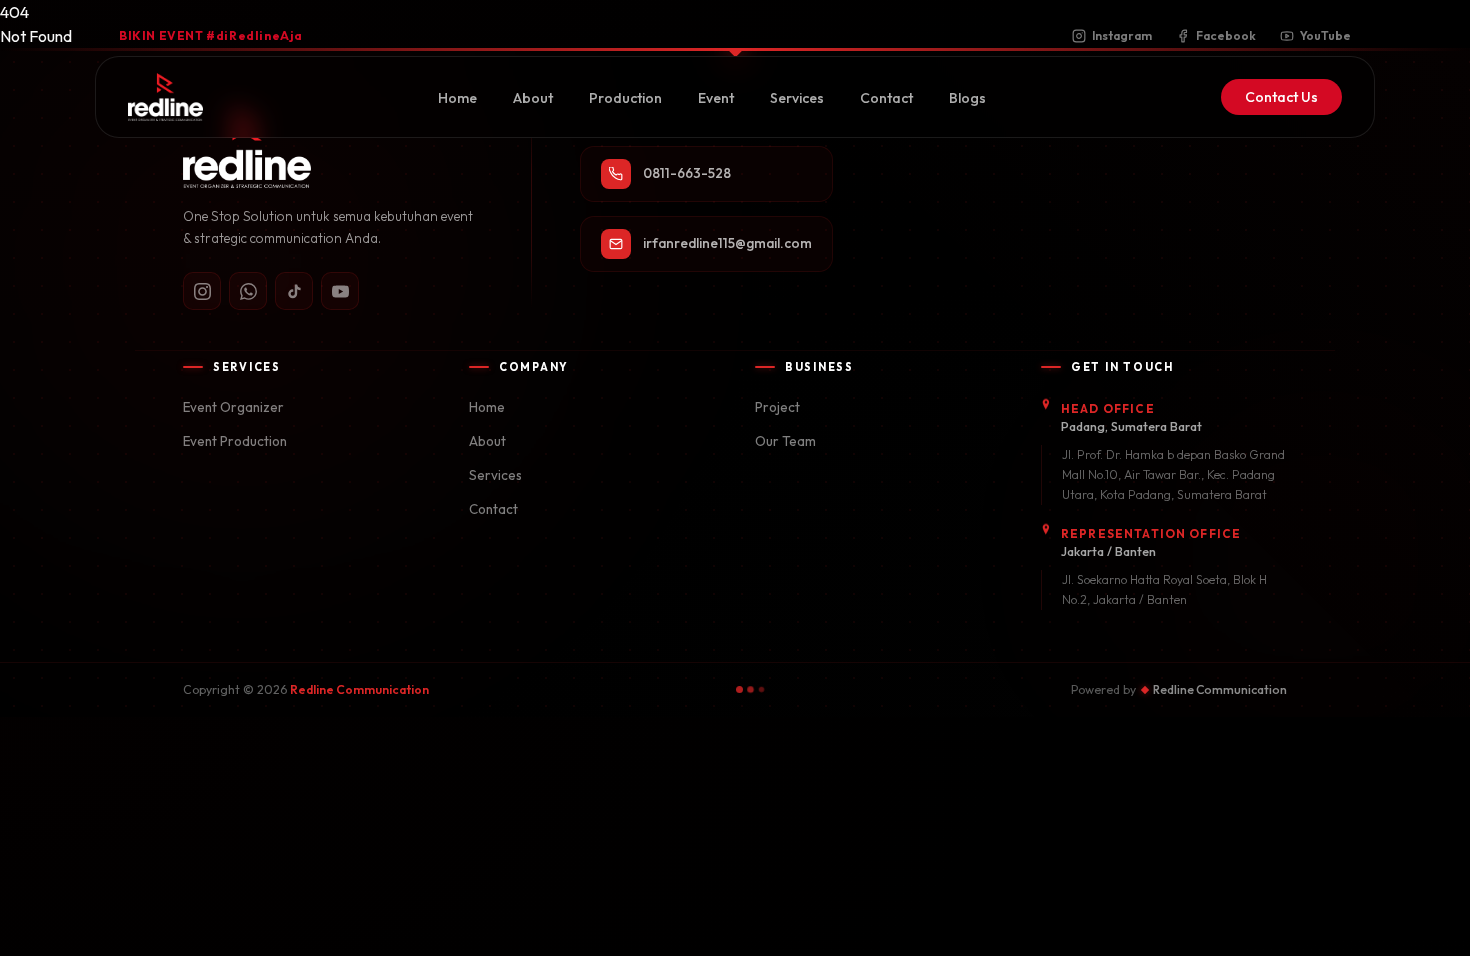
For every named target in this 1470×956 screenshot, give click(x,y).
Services (797, 98)
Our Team (785, 441)
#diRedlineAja (211, 35)
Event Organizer (233, 407)
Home (457, 98)
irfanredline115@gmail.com (727, 243)
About (533, 98)
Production (625, 98)
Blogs (967, 98)
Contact (886, 98)
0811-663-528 (687, 173)
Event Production (235, 441)
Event (716, 98)
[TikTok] (294, 291)
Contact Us (1281, 97)
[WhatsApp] (248, 291)
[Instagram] (202, 291)
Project (777, 407)
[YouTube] (340, 291)
